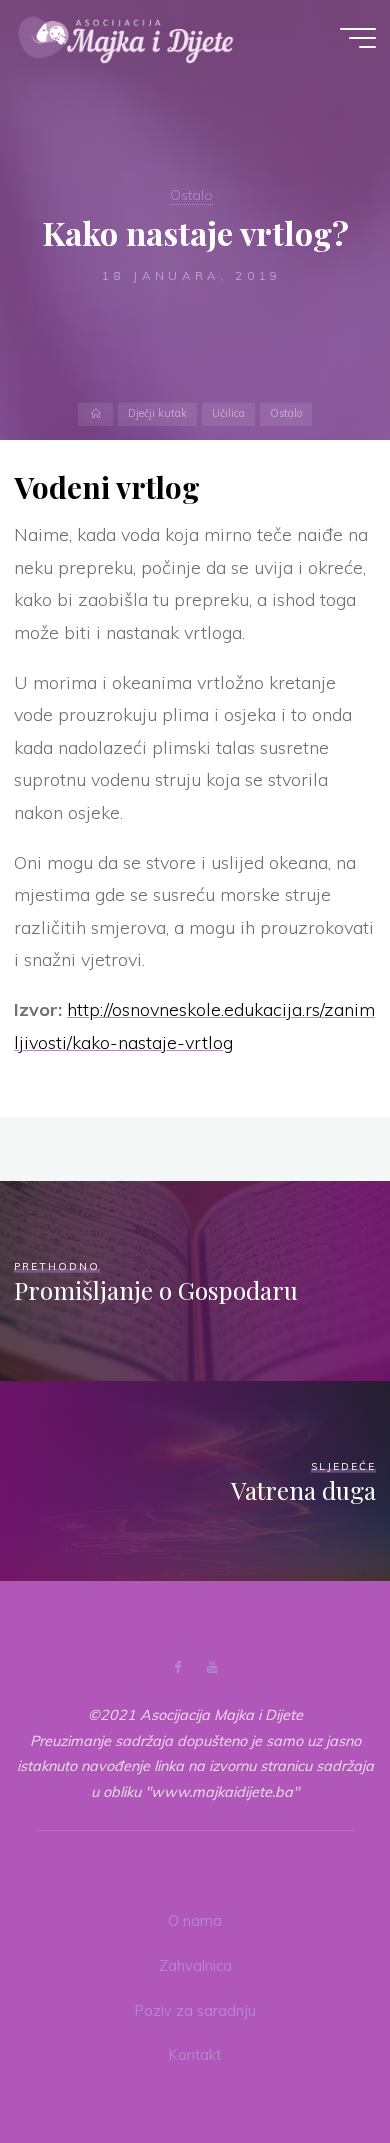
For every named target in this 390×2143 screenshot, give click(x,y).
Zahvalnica (195, 1966)
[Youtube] (211, 1667)
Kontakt (195, 2055)
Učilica (228, 414)
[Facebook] (178, 1667)
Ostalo (191, 195)
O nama (195, 1921)
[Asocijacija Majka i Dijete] (126, 37)
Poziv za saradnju (195, 2011)
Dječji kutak (157, 414)
